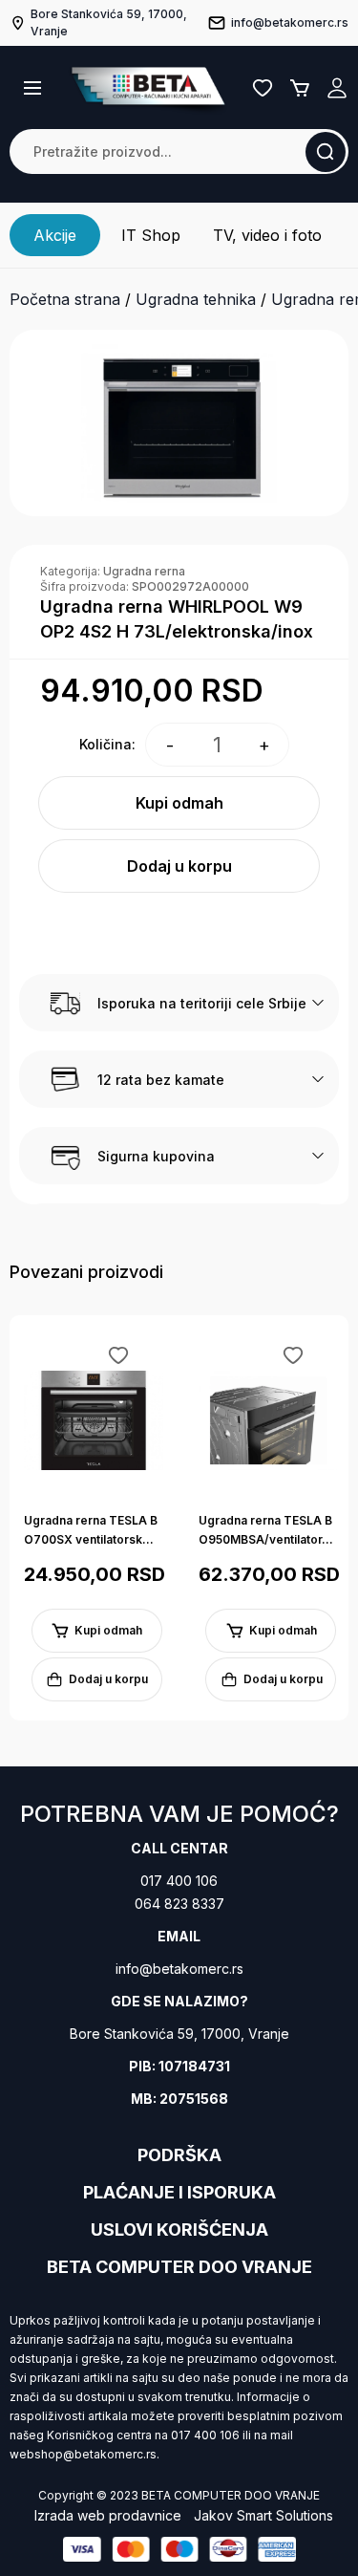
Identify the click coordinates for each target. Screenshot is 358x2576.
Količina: (107, 744)
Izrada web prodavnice (108, 2515)
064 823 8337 (179, 1904)
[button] (32, 88)
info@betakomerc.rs (179, 1969)
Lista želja (263, 88)
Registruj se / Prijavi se (337, 88)
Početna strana (65, 299)
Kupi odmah (179, 803)
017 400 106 (179, 1881)
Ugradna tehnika (196, 299)
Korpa (300, 88)
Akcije (55, 235)
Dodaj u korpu (179, 866)
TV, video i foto (267, 235)
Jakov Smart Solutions (263, 2515)
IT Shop (151, 235)
